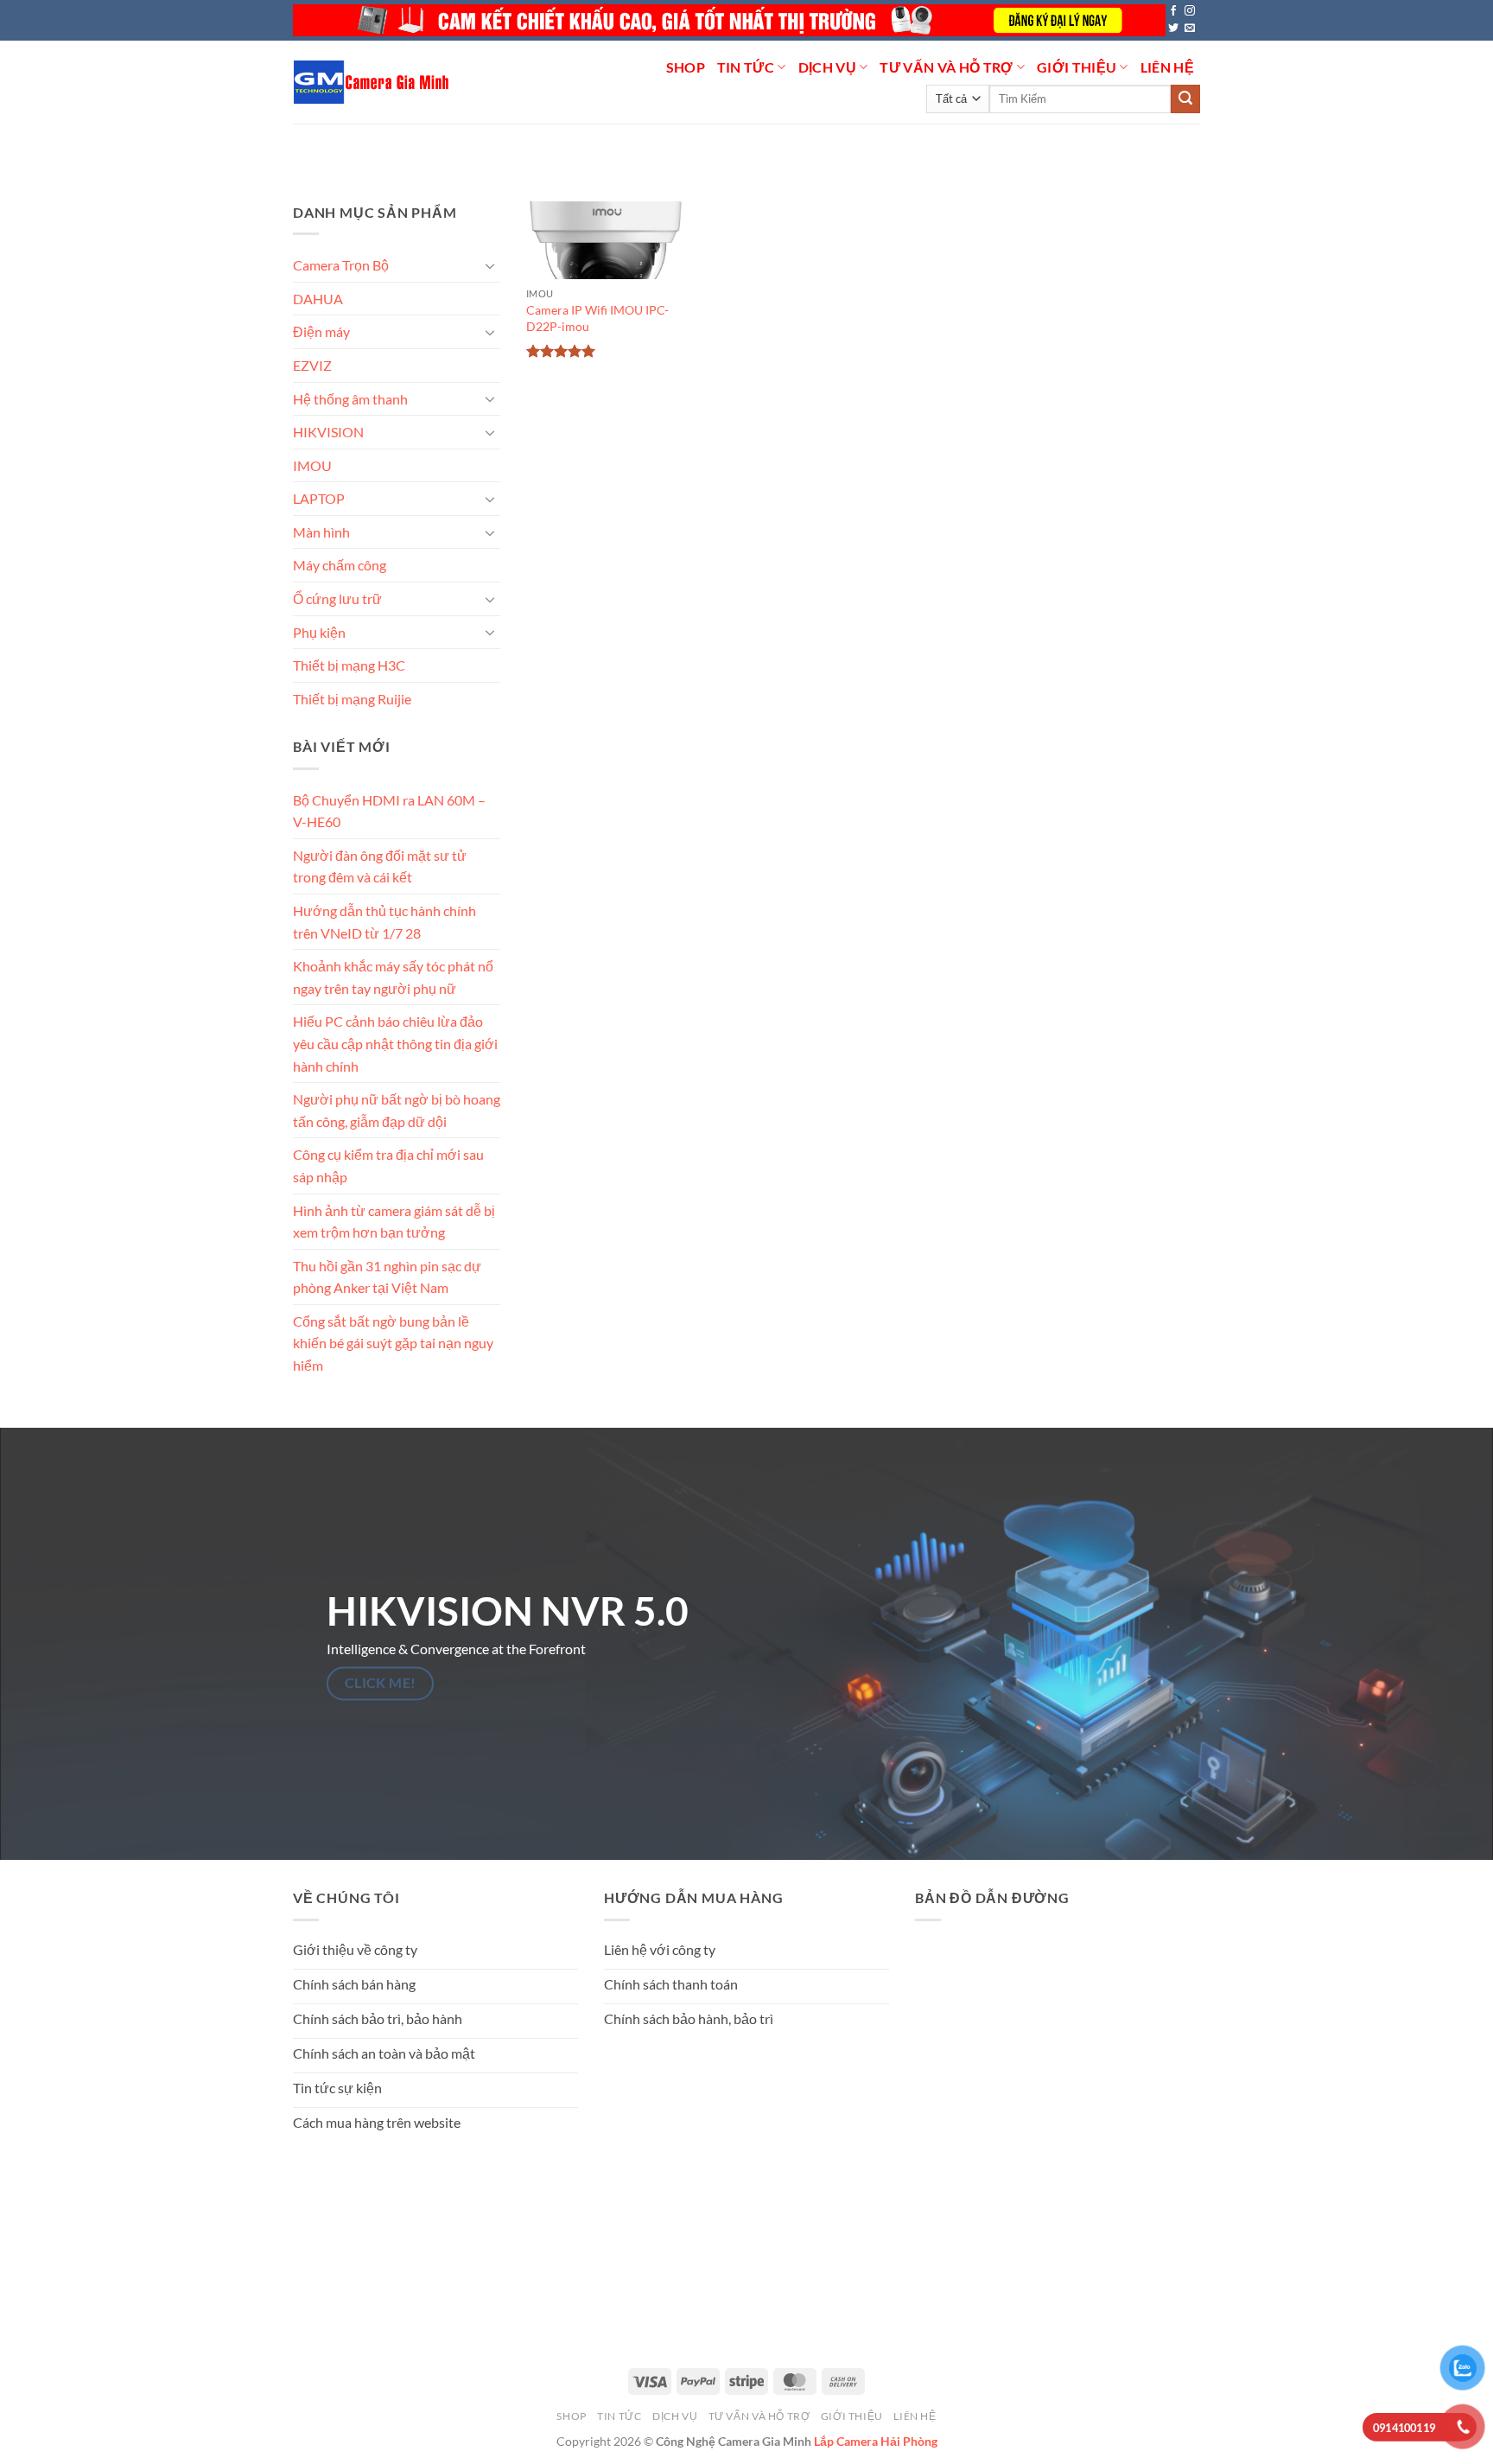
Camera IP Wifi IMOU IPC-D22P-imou (597, 318)
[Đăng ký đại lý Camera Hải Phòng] (729, 20)
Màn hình (321, 532)
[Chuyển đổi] (490, 265)
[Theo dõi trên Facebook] (1173, 11)
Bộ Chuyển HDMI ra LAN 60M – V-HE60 (389, 810)
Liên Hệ (1167, 67)
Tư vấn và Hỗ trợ (946, 67)
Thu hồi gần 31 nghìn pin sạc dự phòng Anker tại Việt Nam (387, 1276)
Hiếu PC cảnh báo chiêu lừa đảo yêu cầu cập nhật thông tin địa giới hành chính (395, 1043)
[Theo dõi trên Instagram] (1190, 11)
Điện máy (321, 331)
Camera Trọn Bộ (341, 265)
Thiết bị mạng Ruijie (352, 699)
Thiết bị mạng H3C (349, 665)
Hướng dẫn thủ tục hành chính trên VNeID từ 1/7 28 (384, 922)
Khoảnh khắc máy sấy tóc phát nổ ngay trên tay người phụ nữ (393, 977)
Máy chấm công (340, 565)
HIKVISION (328, 432)
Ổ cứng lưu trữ (337, 598)
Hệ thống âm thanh (350, 398)
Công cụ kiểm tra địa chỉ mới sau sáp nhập (388, 1165)
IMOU (312, 465)
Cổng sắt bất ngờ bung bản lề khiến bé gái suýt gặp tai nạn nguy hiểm (393, 1343)
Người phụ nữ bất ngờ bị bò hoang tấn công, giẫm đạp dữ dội (397, 1110)
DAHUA (318, 299)
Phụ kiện (319, 631)
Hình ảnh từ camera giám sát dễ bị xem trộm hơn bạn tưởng (394, 1221)
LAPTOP (319, 498)
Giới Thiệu (1077, 67)
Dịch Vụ (827, 67)
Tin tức (746, 67)
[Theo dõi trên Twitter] (1173, 29)
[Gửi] (1185, 99)
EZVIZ (312, 365)
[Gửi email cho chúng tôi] (1190, 29)
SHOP (686, 67)
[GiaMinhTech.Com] (373, 82)
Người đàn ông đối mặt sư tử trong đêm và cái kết (380, 866)
